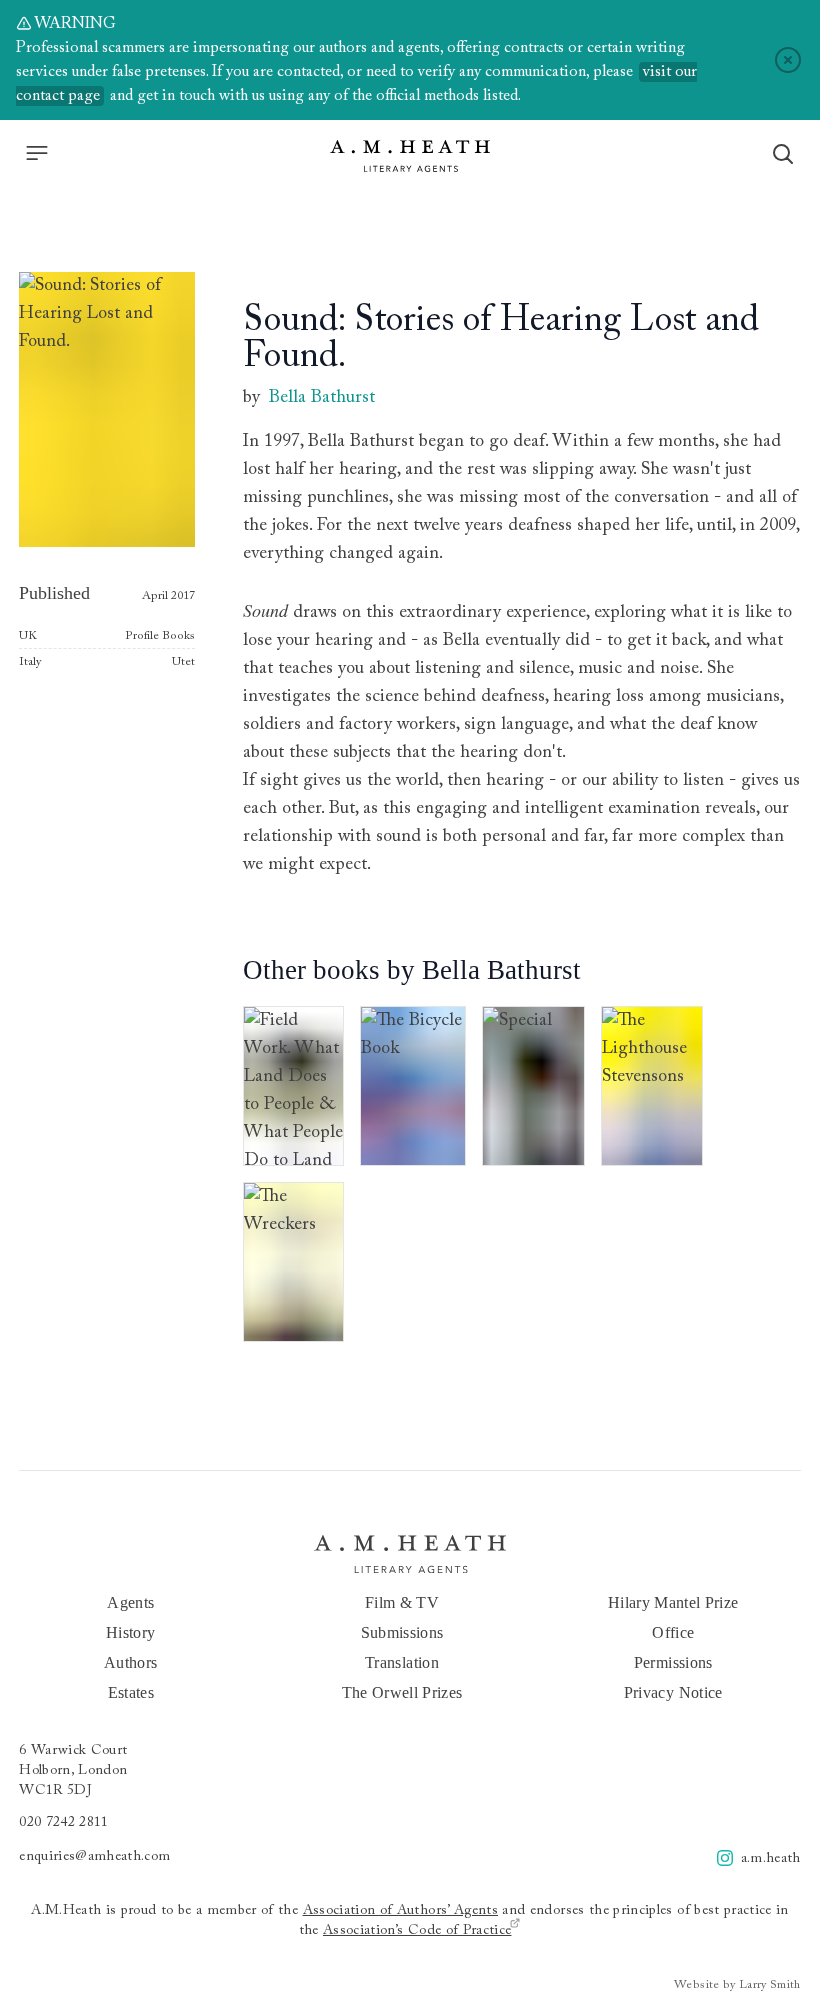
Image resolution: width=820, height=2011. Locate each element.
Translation (402, 1662)
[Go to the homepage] (410, 156)
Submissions (402, 1632)
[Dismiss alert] (788, 60)
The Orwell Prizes (402, 1692)
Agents (130, 1602)
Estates (131, 1692)
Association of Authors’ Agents (401, 1911)
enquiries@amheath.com (94, 1857)
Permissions (673, 1662)
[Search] (783, 154)
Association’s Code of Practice (417, 1931)
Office (673, 1632)
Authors (130, 1662)
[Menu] (37, 153)
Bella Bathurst (322, 398)
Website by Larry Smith (737, 1985)
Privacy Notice (673, 1692)
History (130, 1632)
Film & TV (402, 1602)
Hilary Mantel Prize (673, 1602)
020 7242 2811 (64, 1823)
